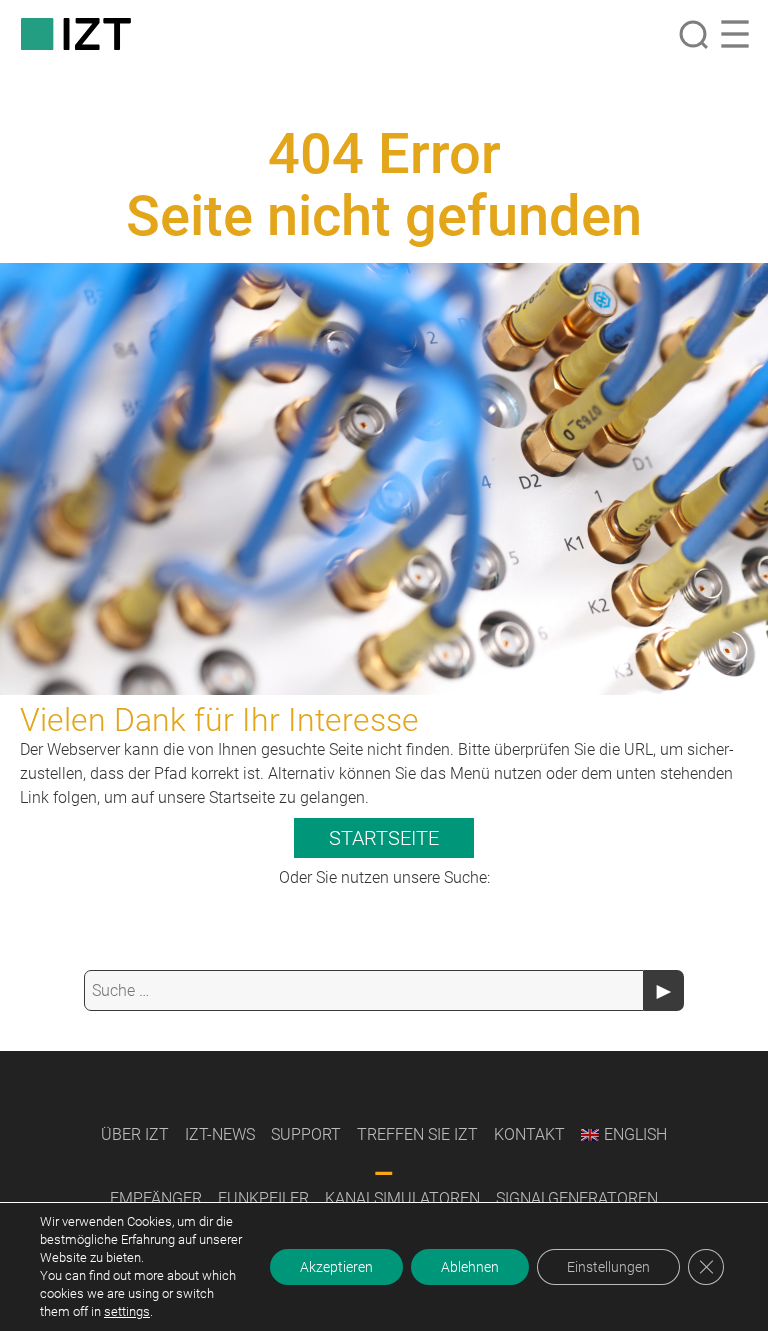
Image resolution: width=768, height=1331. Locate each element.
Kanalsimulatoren (402, 1198)
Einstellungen (608, 1267)
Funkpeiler (263, 1198)
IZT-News (220, 1134)
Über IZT (135, 1134)
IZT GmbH (76, 34)
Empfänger (156, 1198)
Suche (693, 34)
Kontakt (529, 1134)
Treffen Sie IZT (417, 1134)
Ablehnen (470, 1267)
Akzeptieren (336, 1267)
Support (306, 1134)
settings (127, 1311)
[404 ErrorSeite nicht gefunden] (384, 479)
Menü (735, 34)
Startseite (384, 838)
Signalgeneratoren (577, 1198)
